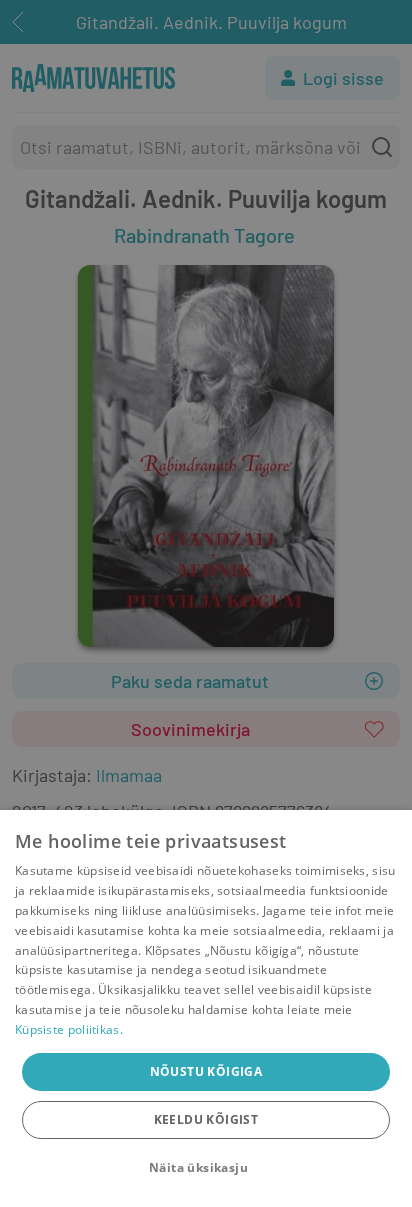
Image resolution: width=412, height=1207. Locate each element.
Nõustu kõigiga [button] (206, 1071)
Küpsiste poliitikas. (69, 1029)
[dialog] (206, 1008)
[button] (206, 1168)
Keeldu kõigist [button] (206, 1119)
